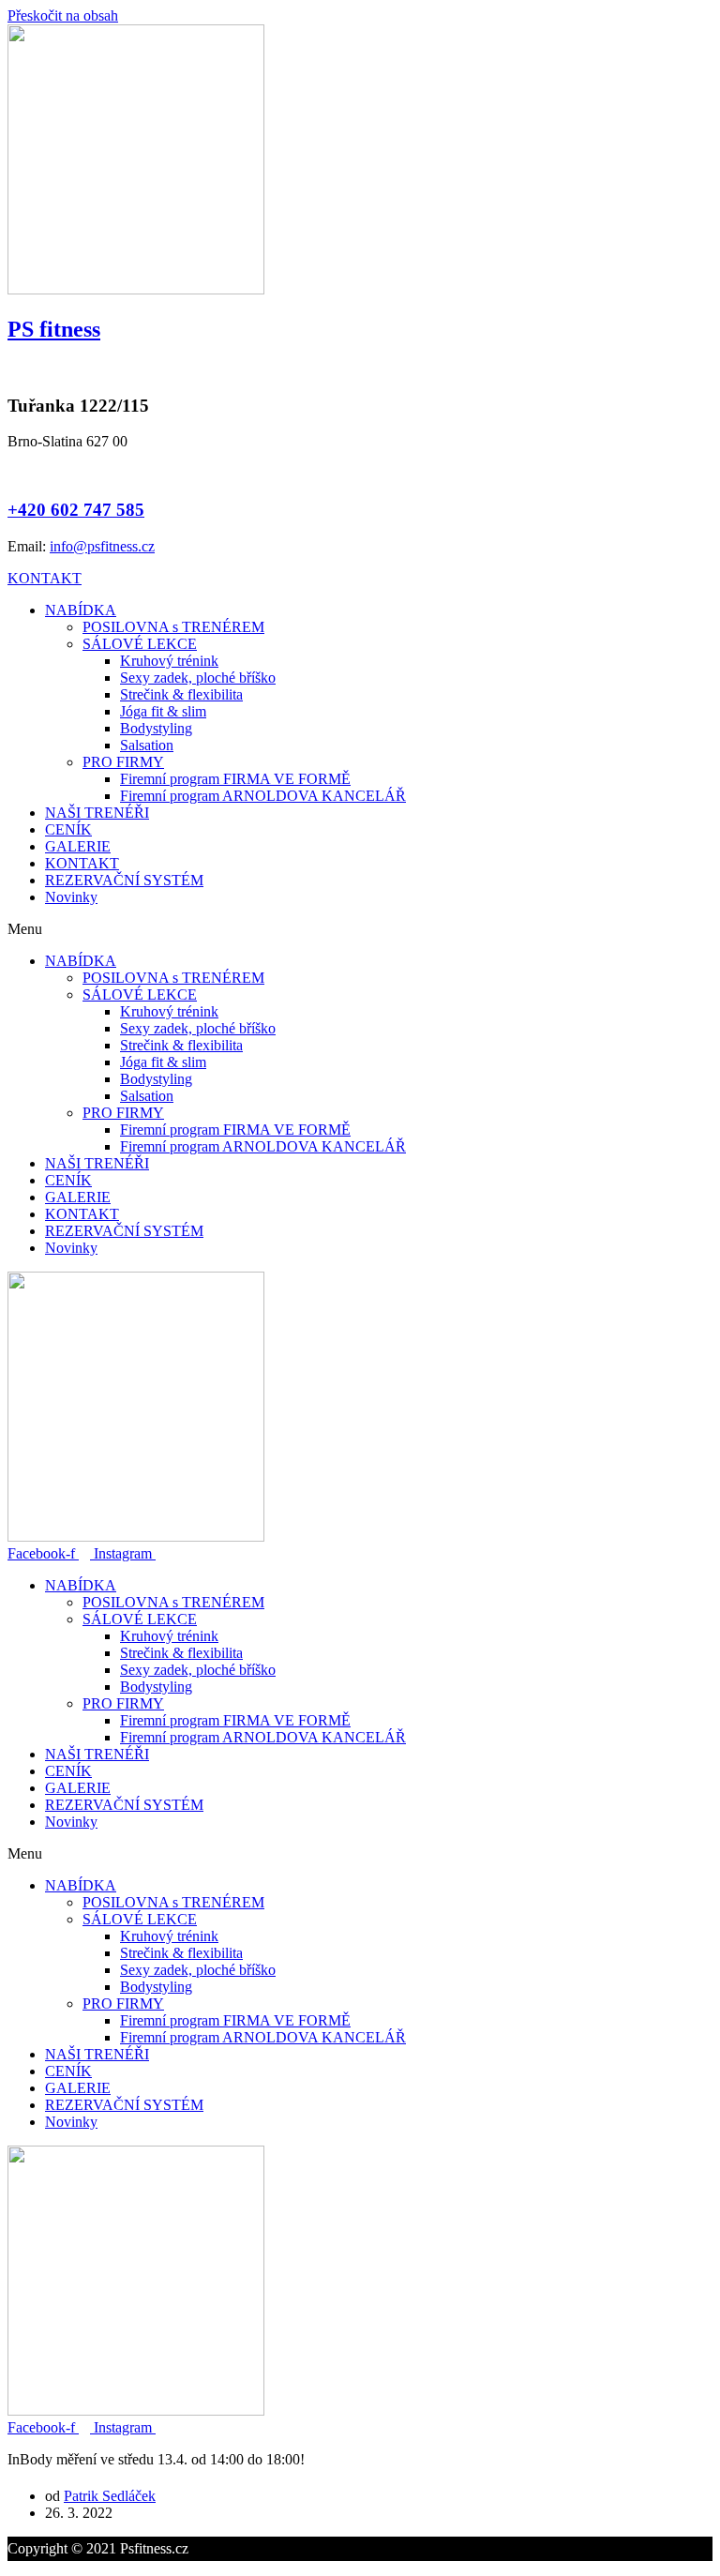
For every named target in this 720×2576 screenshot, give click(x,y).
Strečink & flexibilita (181, 694)
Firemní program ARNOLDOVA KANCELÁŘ (263, 796)
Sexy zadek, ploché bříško (198, 678)
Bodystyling (156, 728)
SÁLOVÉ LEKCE (140, 644)
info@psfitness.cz (102, 546)
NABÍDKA (81, 610)
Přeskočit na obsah (63, 15)
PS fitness (54, 329)
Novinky (71, 897)
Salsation (147, 745)
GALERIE (78, 846)
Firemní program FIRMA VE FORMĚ (235, 779)
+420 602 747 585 (76, 510)
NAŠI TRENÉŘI (97, 813)
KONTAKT (82, 863)
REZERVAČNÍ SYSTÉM (124, 880)
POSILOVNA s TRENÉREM (173, 627)
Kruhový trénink (169, 661)
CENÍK (68, 829)
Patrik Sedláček (110, 2496)
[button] (45, 578)
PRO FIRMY (123, 762)
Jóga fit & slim (163, 711)
